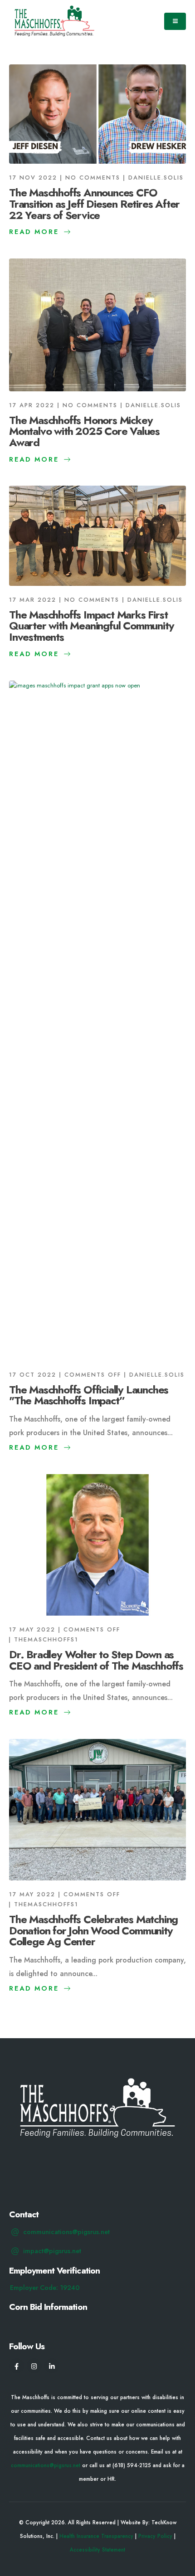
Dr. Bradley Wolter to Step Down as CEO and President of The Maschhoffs (96, 1660)
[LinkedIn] (52, 2366)
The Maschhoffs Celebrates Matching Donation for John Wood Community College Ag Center (93, 1931)
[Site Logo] (54, 21)
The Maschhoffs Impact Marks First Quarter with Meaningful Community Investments (91, 626)
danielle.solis (156, 178)
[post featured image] (97, 114)
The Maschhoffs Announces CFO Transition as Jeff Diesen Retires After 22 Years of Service (94, 204)
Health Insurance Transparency (96, 2536)
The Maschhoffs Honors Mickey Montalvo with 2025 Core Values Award (84, 431)
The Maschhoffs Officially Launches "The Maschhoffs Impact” (89, 1395)
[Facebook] (17, 2366)
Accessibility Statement (97, 2549)
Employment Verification (54, 2270)
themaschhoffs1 (46, 1639)
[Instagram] (34, 2366)
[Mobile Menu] (175, 21)
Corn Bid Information (48, 2307)
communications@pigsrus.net (46, 2465)
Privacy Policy (155, 2536)
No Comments (93, 178)
